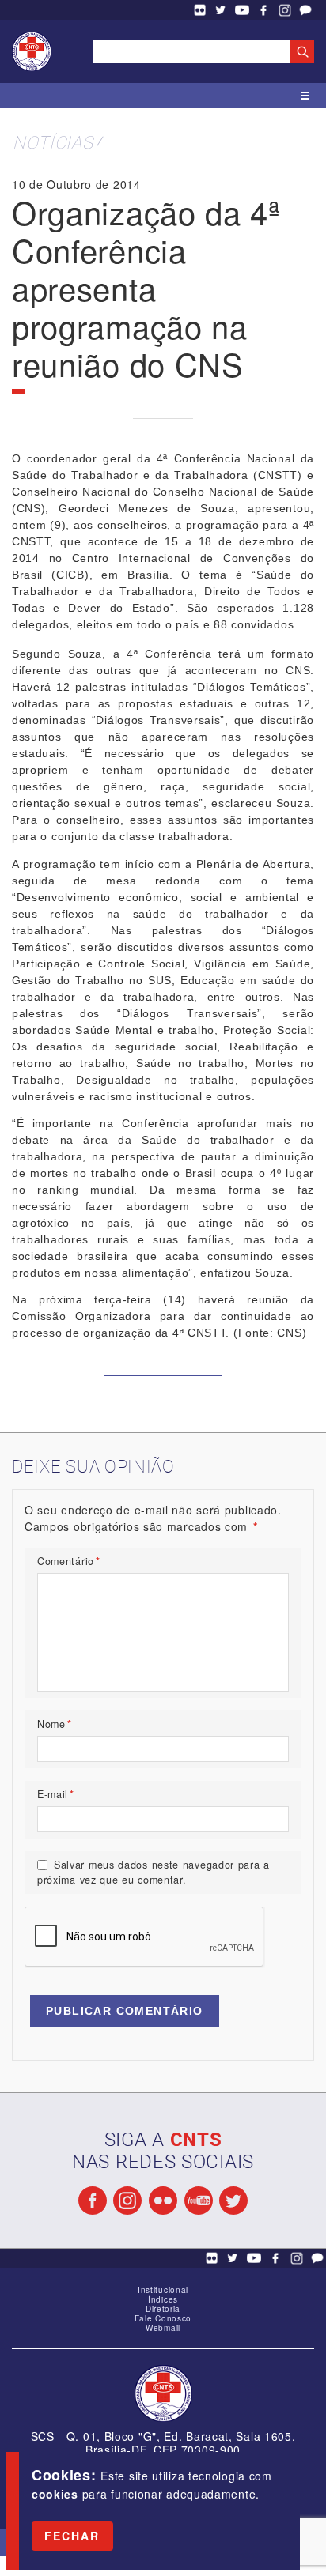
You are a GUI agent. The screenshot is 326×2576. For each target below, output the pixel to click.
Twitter (221, 10)
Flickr (199, 10)
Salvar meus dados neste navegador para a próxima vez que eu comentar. (154, 1872)
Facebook (263, 10)
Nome (55, 1724)
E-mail (56, 1794)
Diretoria (163, 2309)
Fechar (72, 2536)
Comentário (69, 1561)
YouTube (242, 10)
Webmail (163, 2328)
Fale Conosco (305, 10)
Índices (163, 2299)
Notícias (53, 142)
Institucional (163, 2290)
